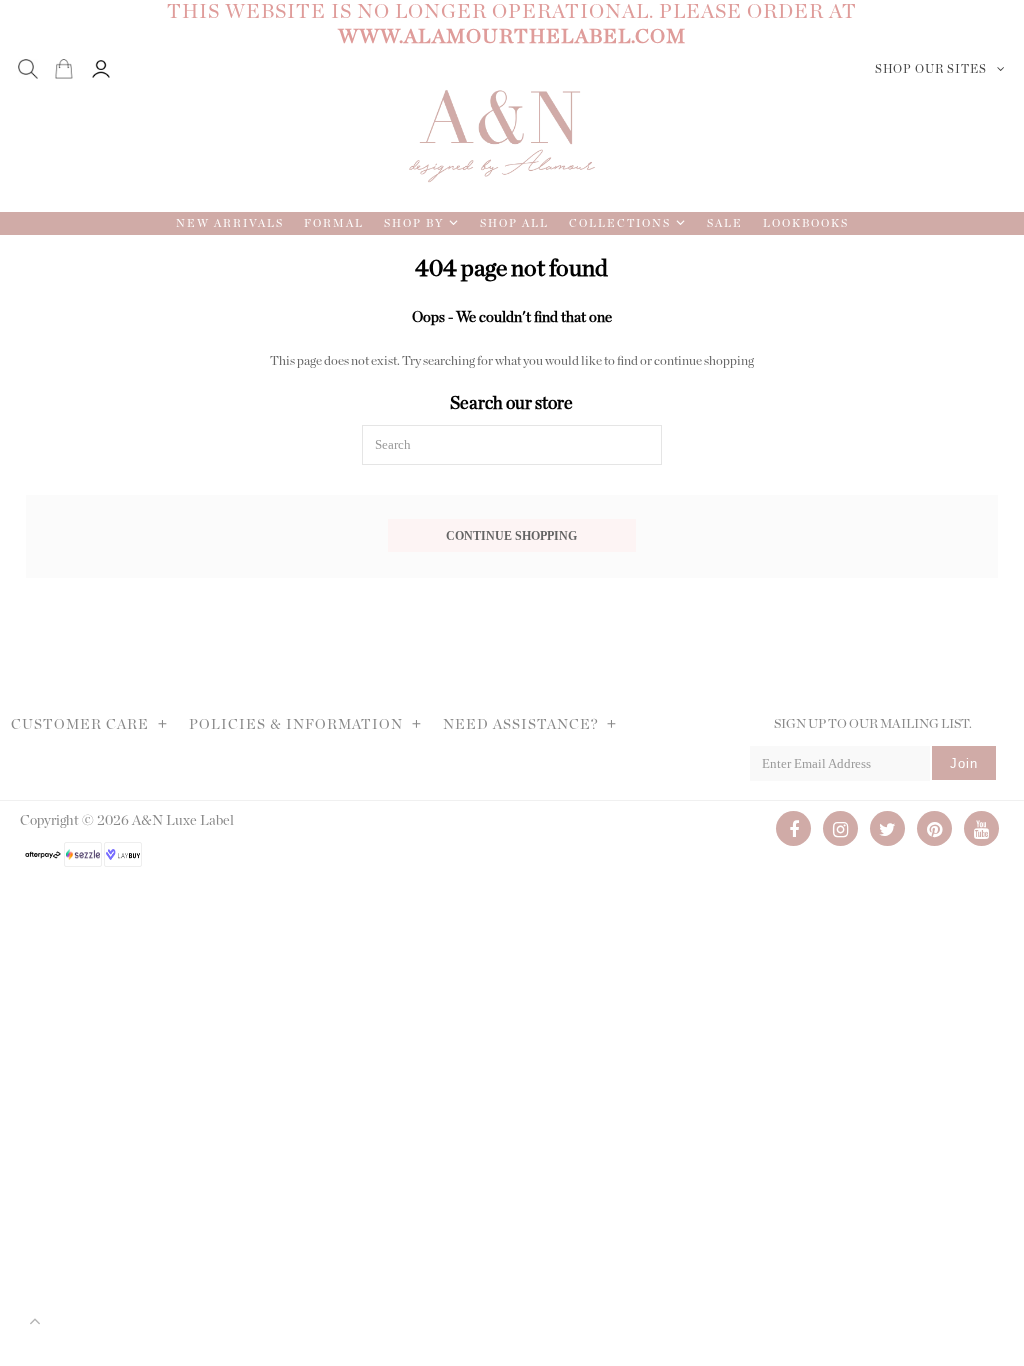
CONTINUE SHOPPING (511, 536)
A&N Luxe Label (183, 821)
